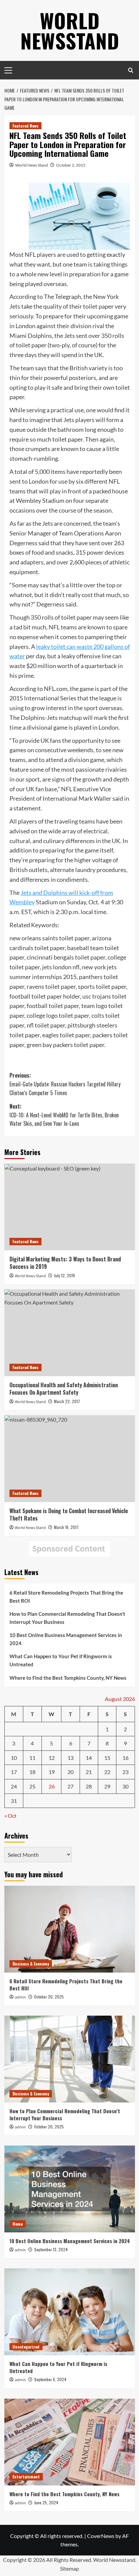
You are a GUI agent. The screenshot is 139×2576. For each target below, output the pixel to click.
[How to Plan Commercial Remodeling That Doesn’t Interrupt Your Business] (70, 2059)
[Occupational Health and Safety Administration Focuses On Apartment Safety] (70, 1333)
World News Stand (32, 165)
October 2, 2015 (71, 165)
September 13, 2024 (51, 2249)
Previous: (65, 1084)
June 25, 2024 (46, 2502)
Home (18, 2224)
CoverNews (101, 2536)
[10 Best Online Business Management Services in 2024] (70, 2189)
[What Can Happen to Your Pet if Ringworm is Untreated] (70, 2312)
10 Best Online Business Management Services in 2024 (66, 1639)
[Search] (131, 70)
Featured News (25, 126)
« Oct (10, 1816)
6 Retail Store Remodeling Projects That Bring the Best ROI (66, 1597)
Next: (64, 1115)
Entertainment (26, 2477)
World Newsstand (70, 30)
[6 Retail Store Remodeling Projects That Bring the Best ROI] (70, 1929)
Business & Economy (31, 1964)
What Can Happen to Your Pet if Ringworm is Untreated (61, 1660)
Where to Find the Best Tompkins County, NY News (68, 1678)
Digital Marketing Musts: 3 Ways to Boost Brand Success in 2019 (65, 1263)
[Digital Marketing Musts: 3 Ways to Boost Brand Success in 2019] (70, 1207)
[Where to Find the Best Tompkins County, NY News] (70, 2442)
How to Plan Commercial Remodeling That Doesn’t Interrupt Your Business (67, 1618)
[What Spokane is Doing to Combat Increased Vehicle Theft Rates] (70, 1459)
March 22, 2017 (67, 1401)
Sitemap (69, 2568)
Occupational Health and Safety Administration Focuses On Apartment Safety (64, 1389)
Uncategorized (26, 2347)
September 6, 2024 (50, 2379)
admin (20, 1997)
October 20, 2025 (49, 1997)
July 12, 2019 (64, 1275)
